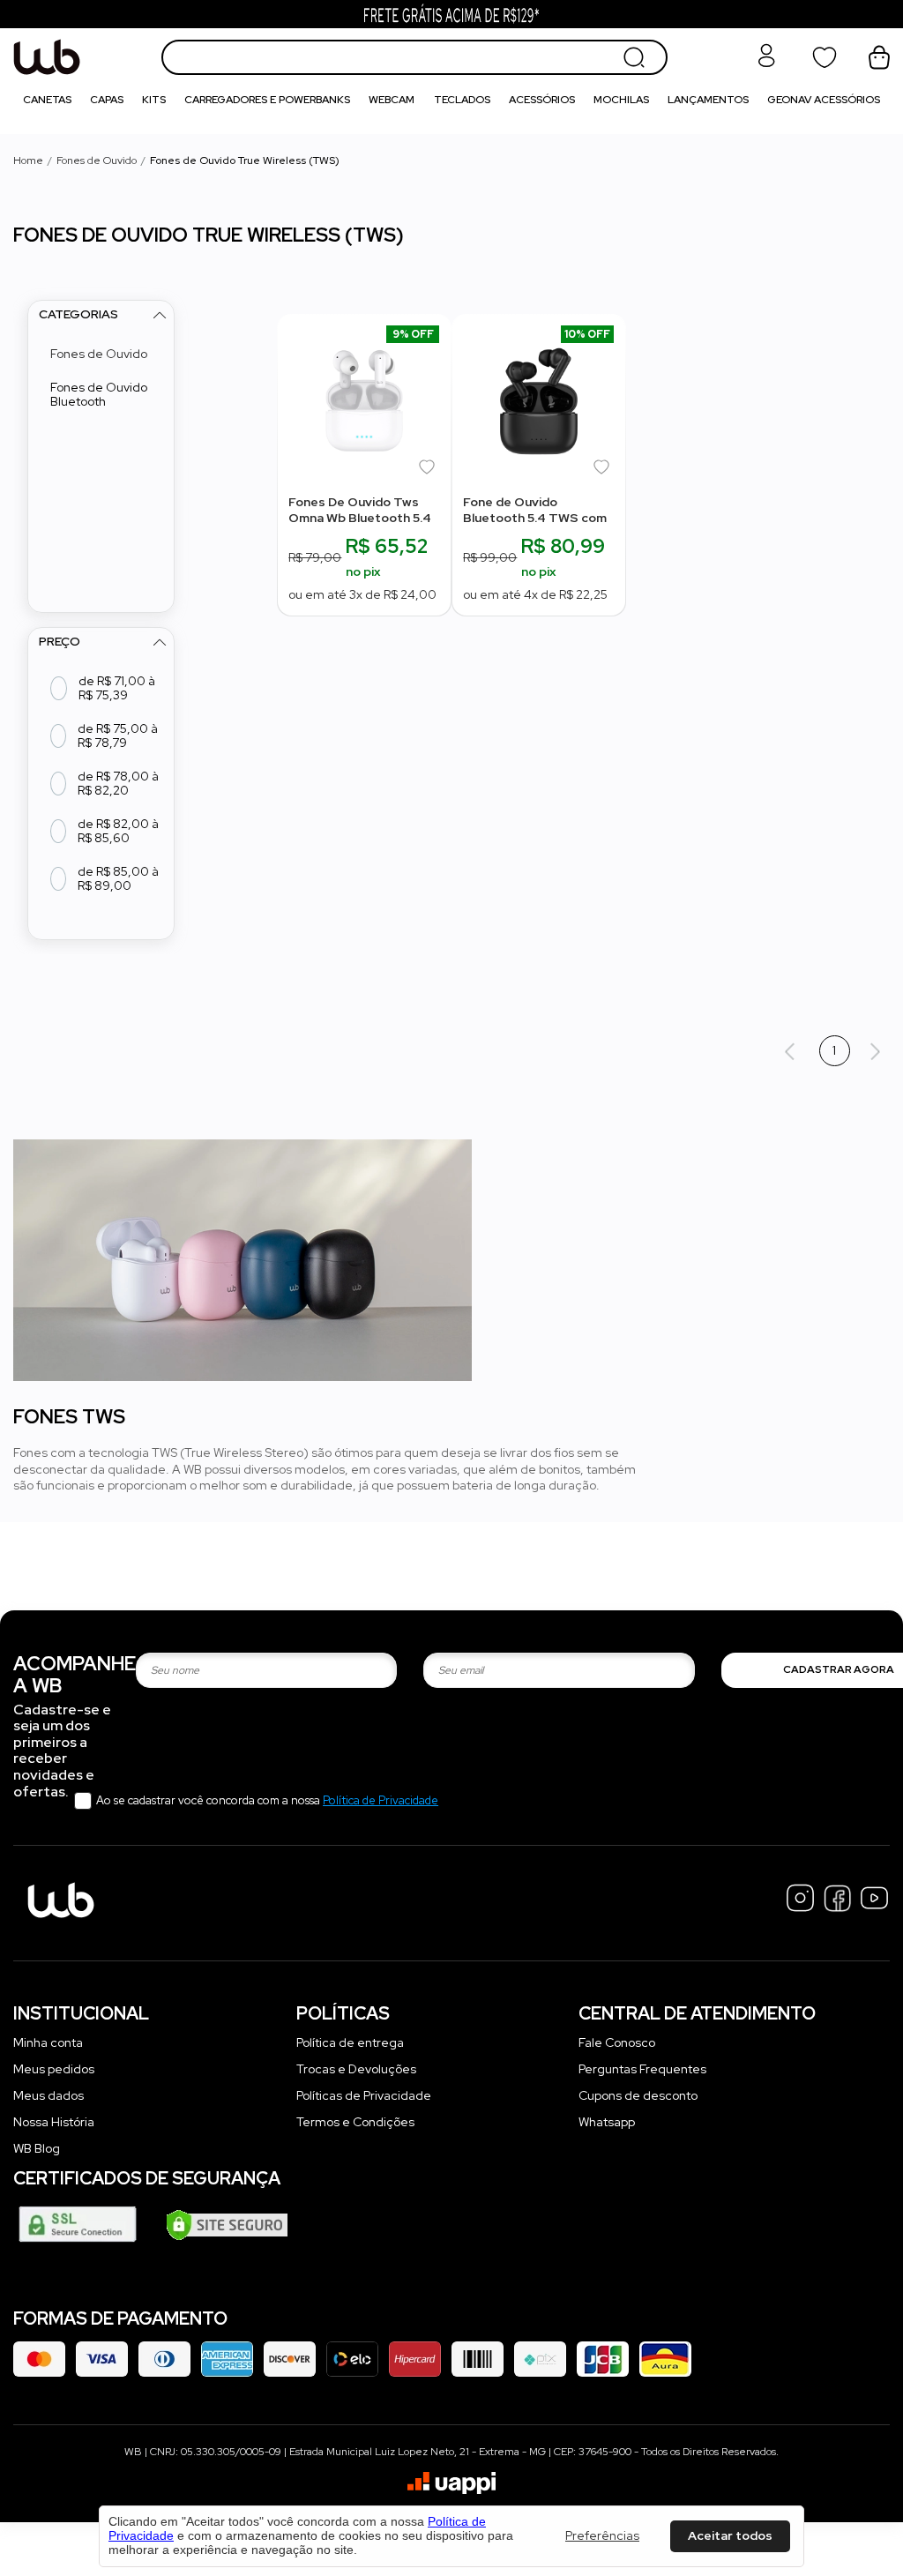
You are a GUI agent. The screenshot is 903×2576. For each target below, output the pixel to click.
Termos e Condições (355, 2122)
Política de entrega (350, 2042)
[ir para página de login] (766, 64)
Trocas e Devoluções (356, 2069)
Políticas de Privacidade (364, 2095)
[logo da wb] (81, 57)
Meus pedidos (54, 2069)
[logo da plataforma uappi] (451, 2485)
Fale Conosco (617, 2042)
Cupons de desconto (638, 2095)
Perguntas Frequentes (642, 2069)
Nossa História (54, 2122)
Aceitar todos (730, 2535)
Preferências (602, 2536)
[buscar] (634, 57)
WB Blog (37, 2148)
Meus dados (49, 2095)
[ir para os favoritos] (825, 57)
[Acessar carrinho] (879, 57)
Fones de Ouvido (97, 161)
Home (28, 161)
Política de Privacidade (381, 1800)
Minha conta (48, 2042)
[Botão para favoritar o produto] (429, 470)
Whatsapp (607, 2122)
